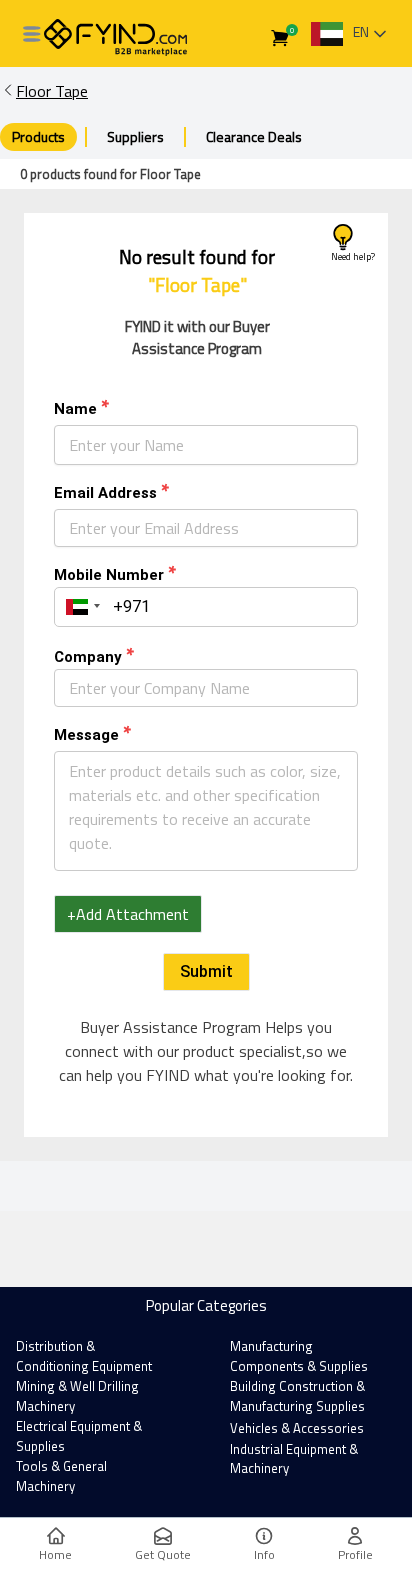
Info (264, 1554)
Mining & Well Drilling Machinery (77, 1396)
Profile (355, 1554)
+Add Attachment (128, 914)
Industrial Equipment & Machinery (294, 1459)
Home (55, 1554)
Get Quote (163, 1554)
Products (38, 136)
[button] (80, 607)
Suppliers (135, 136)
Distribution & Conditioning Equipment (84, 1356)
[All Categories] (32, 34)
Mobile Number (109, 575)
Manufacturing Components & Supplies (299, 1356)
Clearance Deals (254, 136)
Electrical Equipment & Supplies (79, 1436)
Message (86, 735)
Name (75, 409)
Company (88, 657)
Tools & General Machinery (61, 1476)
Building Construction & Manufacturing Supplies (297, 1396)
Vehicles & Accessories (297, 1428)
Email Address (105, 493)
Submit (206, 971)
